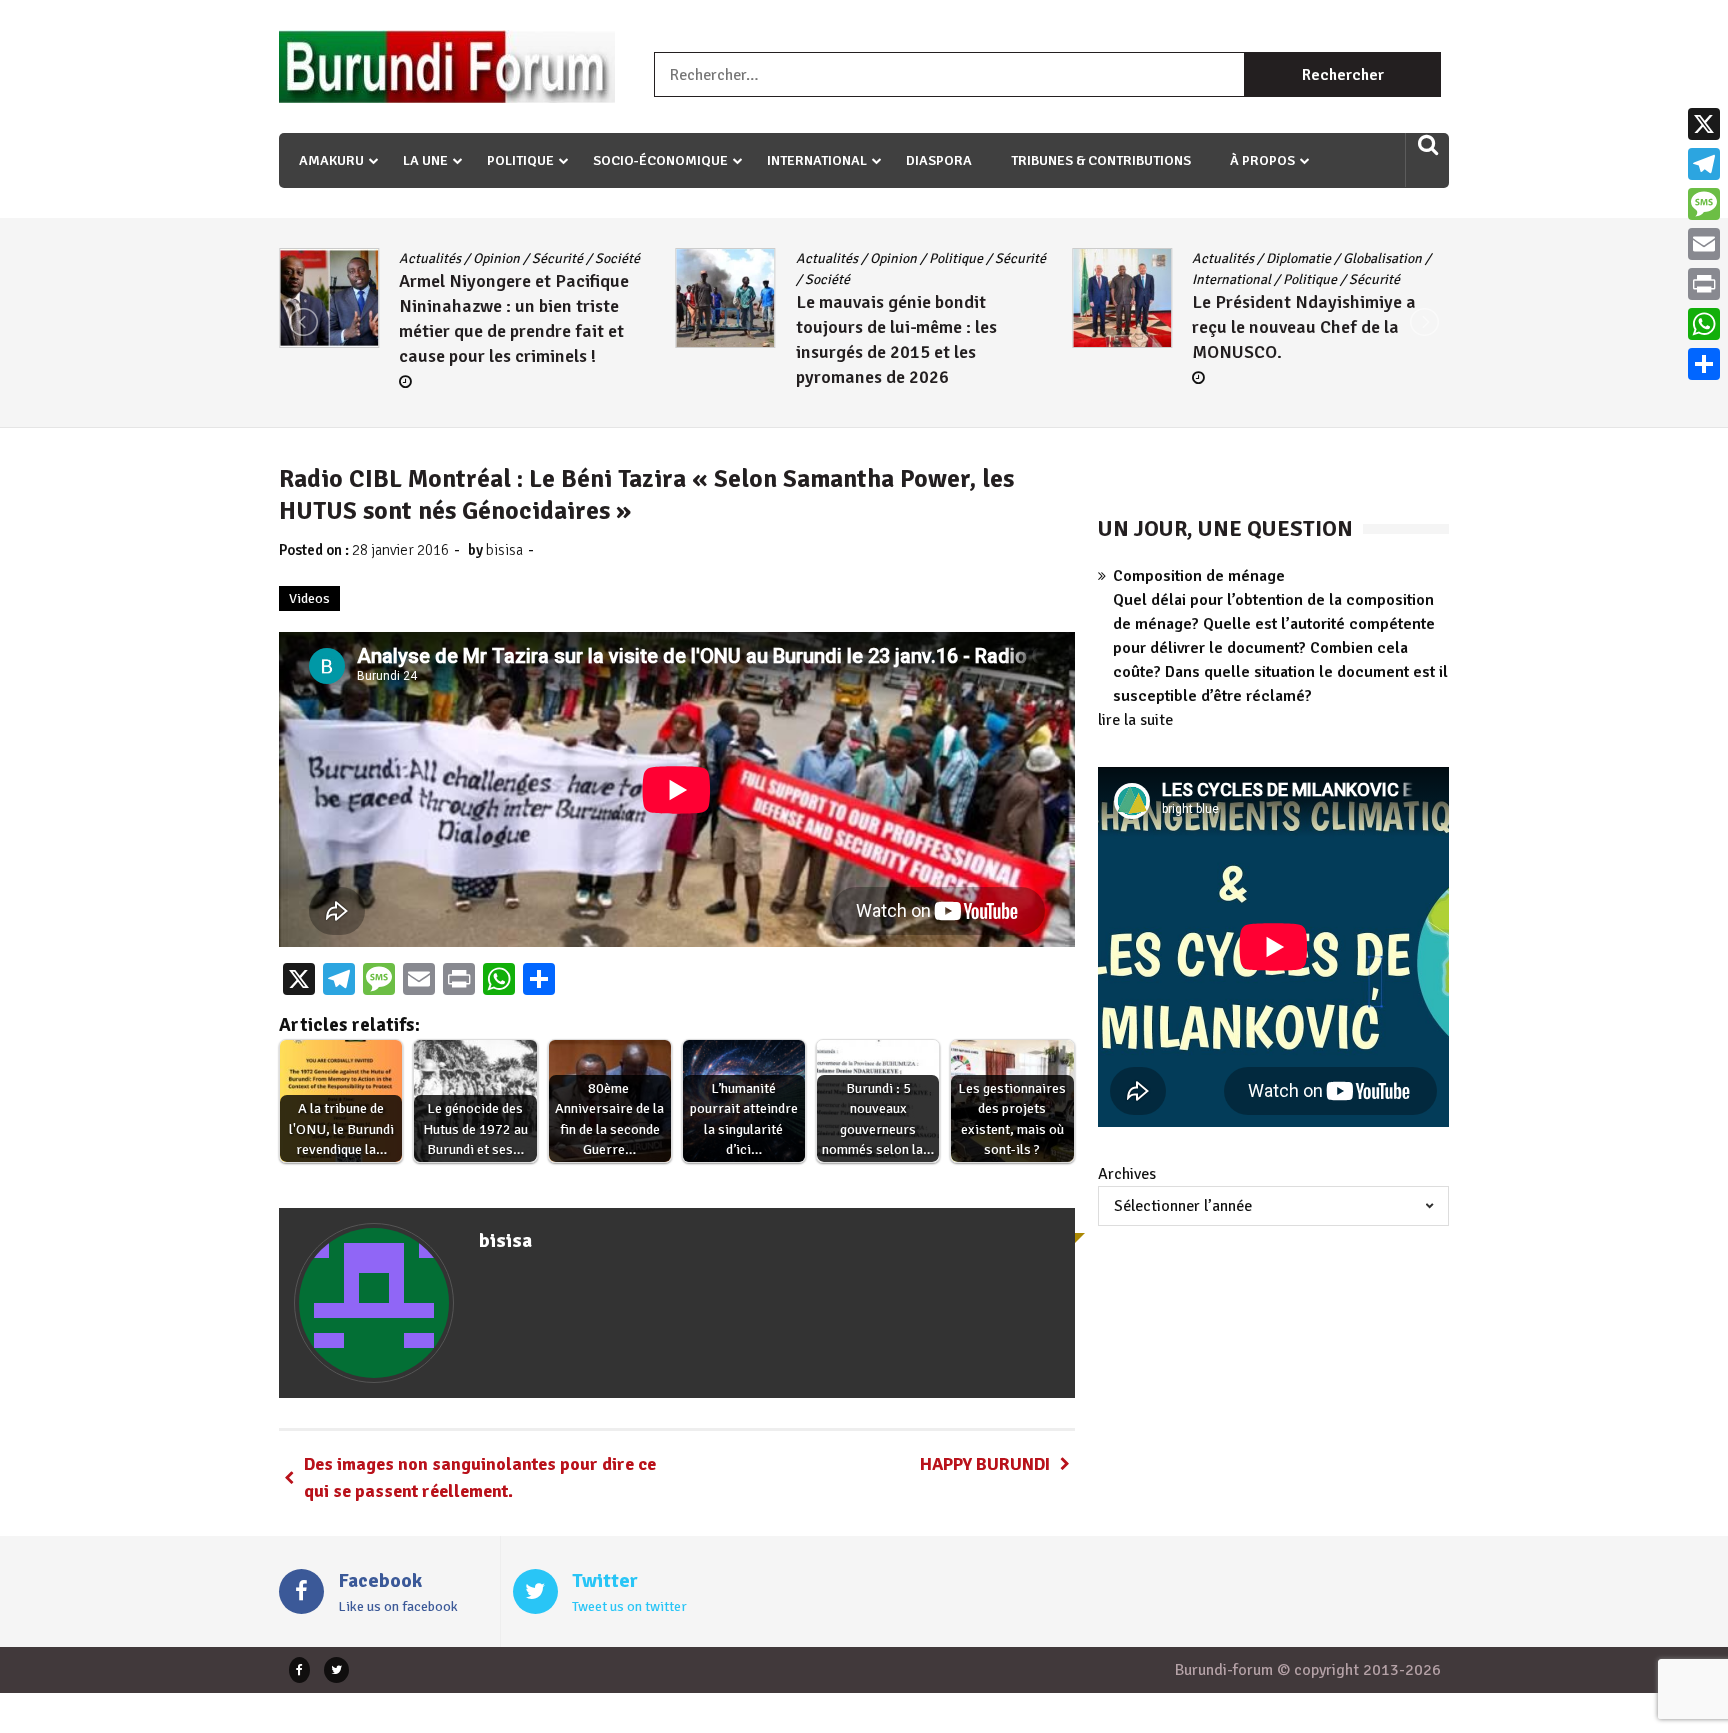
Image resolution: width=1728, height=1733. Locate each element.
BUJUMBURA (1230, 258)
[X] (1704, 124)
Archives (1127, 1174)
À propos (1262, 160)
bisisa (504, 550)
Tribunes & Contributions (1101, 160)
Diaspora (939, 160)
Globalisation (986, 258)
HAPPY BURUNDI (985, 1464)
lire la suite (1135, 720)
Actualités (430, 258)
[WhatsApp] (1704, 324)
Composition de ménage (1199, 576)
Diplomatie (902, 258)
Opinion (496, 258)
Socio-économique (660, 160)
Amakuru (331, 160)
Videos (309, 598)
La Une (425, 160)
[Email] (1704, 244)
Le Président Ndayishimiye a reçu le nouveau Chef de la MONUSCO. (908, 327)
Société (430, 279)
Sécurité (623, 258)
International (817, 160)
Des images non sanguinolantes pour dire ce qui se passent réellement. (480, 1477)
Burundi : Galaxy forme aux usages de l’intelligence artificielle (1298, 348)
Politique (520, 160)
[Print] (1704, 284)
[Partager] (1704, 364)
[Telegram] (1704, 164)
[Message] (1704, 204)
